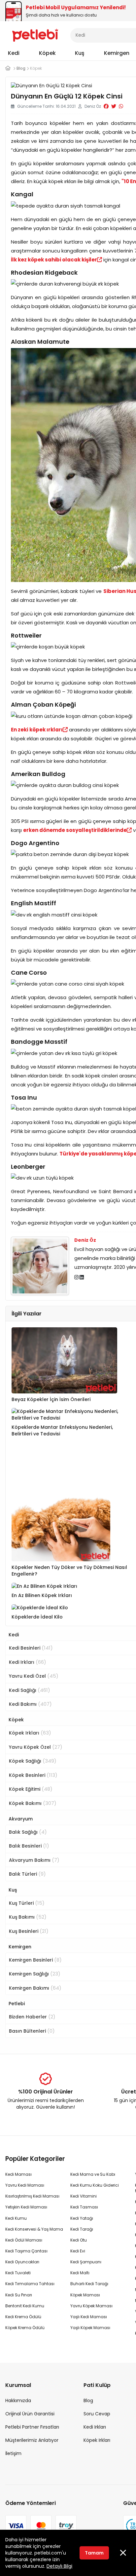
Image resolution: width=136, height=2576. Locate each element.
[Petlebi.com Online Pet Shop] (35, 35)
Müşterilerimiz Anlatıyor (32, 2440)
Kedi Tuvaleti (18, 2273)
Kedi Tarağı (82, 2229)
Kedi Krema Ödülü (23, 2317)
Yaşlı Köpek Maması (90, 2328)
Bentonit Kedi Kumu (25, 2306)
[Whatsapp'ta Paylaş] (121, 106)
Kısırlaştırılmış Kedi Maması (32, 2196)
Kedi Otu (79, 2240)
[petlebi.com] (8, 68)
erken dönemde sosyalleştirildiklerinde (75, 830)
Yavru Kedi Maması (25, 2185)
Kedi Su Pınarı (19, 2295)
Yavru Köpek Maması (91, 2306)
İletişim (13, 2453)
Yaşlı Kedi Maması (89, 2317)
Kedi (14, 53)
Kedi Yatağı (82, 2218)
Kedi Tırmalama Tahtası (30, 2284)
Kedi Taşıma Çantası (26, 2251)
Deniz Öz (85, 1240)
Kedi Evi (78, 2251)
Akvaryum (21, 1819)
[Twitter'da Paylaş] (114, 106)
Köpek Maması (85, 2295)
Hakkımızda (18, 2400)
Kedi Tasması (84, 2207)
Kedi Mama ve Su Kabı (93, 2174)
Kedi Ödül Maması (24, 2240)
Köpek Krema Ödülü (25, 2328)
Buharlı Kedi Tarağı (89, 2284)
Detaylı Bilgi (59, 2566)
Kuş (80, 53)
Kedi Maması (18, 2174)
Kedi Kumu (16, 2218)
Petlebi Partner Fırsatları (32, 2427)
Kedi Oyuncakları (22, 2262)
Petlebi (17, 2004)
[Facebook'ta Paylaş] (106, 106)
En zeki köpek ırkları (37, 730)
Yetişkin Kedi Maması (26, 2207)
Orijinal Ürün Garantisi (30, 2414)
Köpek (47, 53)
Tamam (94, 2553)
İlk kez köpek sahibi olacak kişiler (54, 260)
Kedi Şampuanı (86, 2262)
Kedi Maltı (80, 2273)
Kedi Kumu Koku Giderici (95, 2185)
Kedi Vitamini (84, 2196)
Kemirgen (117, 53)
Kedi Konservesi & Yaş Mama (34, 2229)
